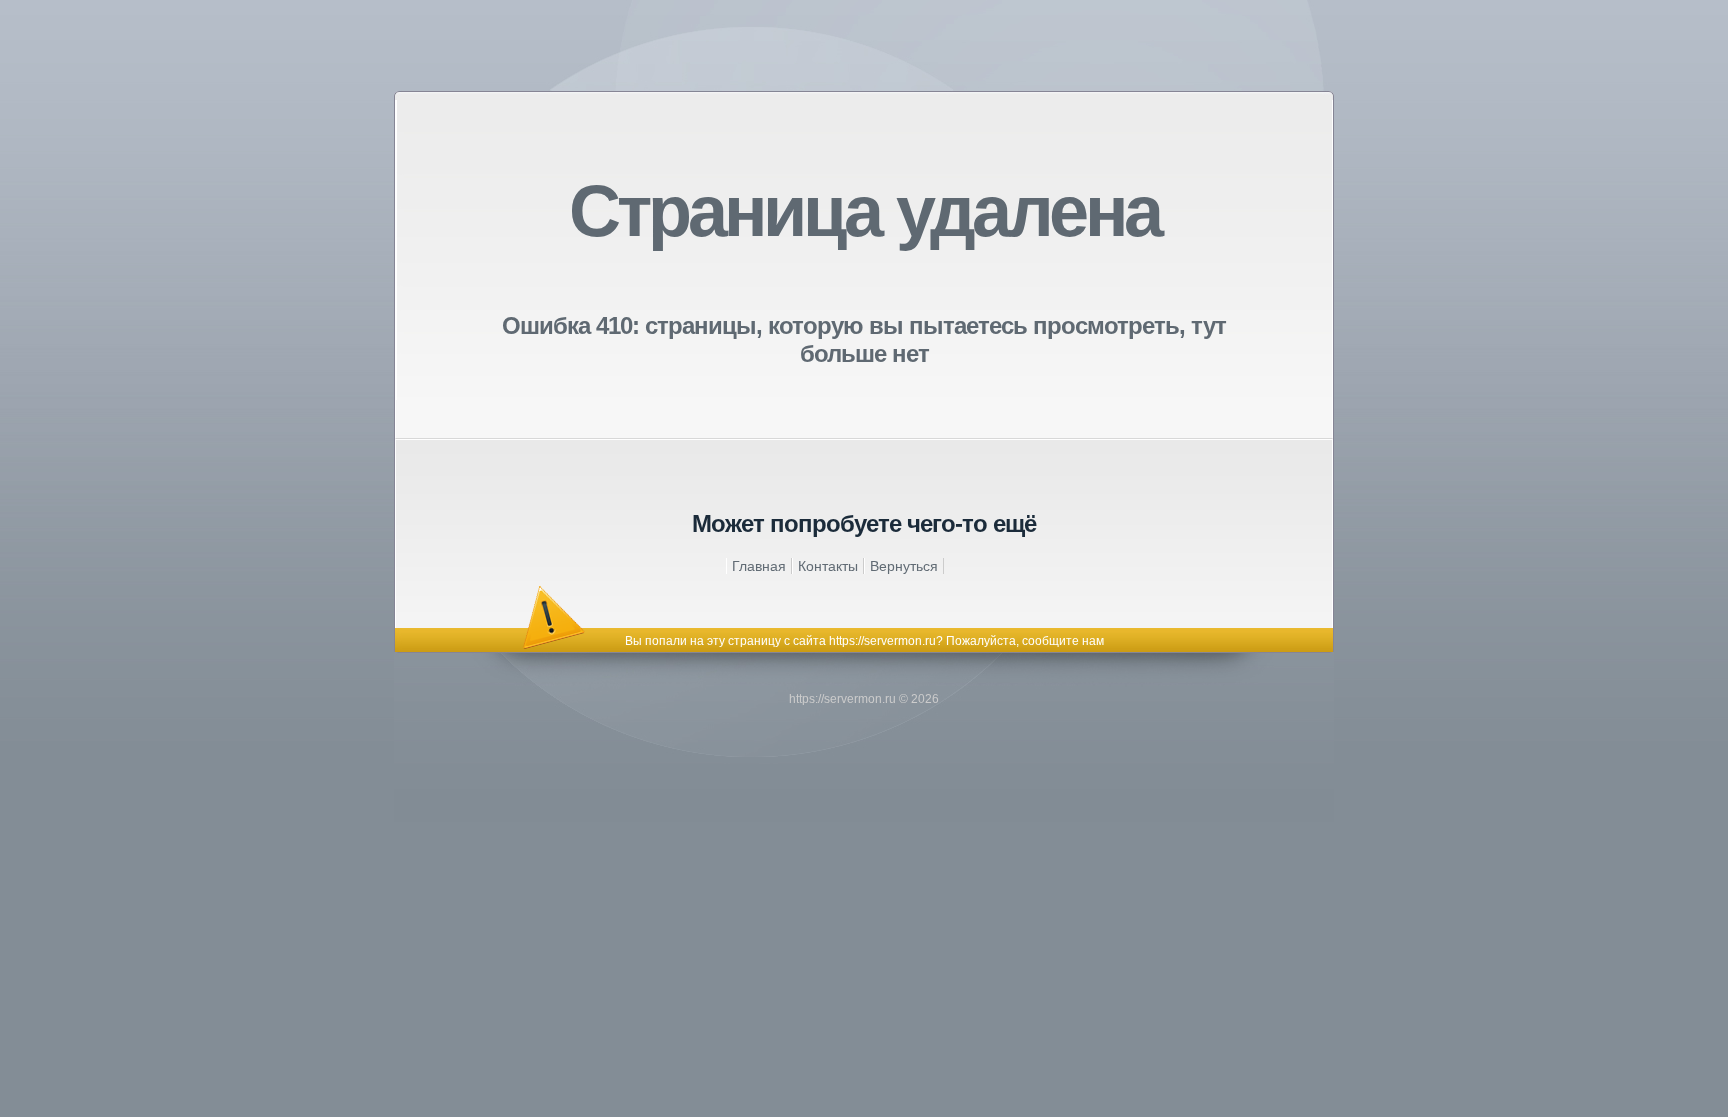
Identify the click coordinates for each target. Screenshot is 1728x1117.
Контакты (828, 566)
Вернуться (904, 566)
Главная (759, 566)
